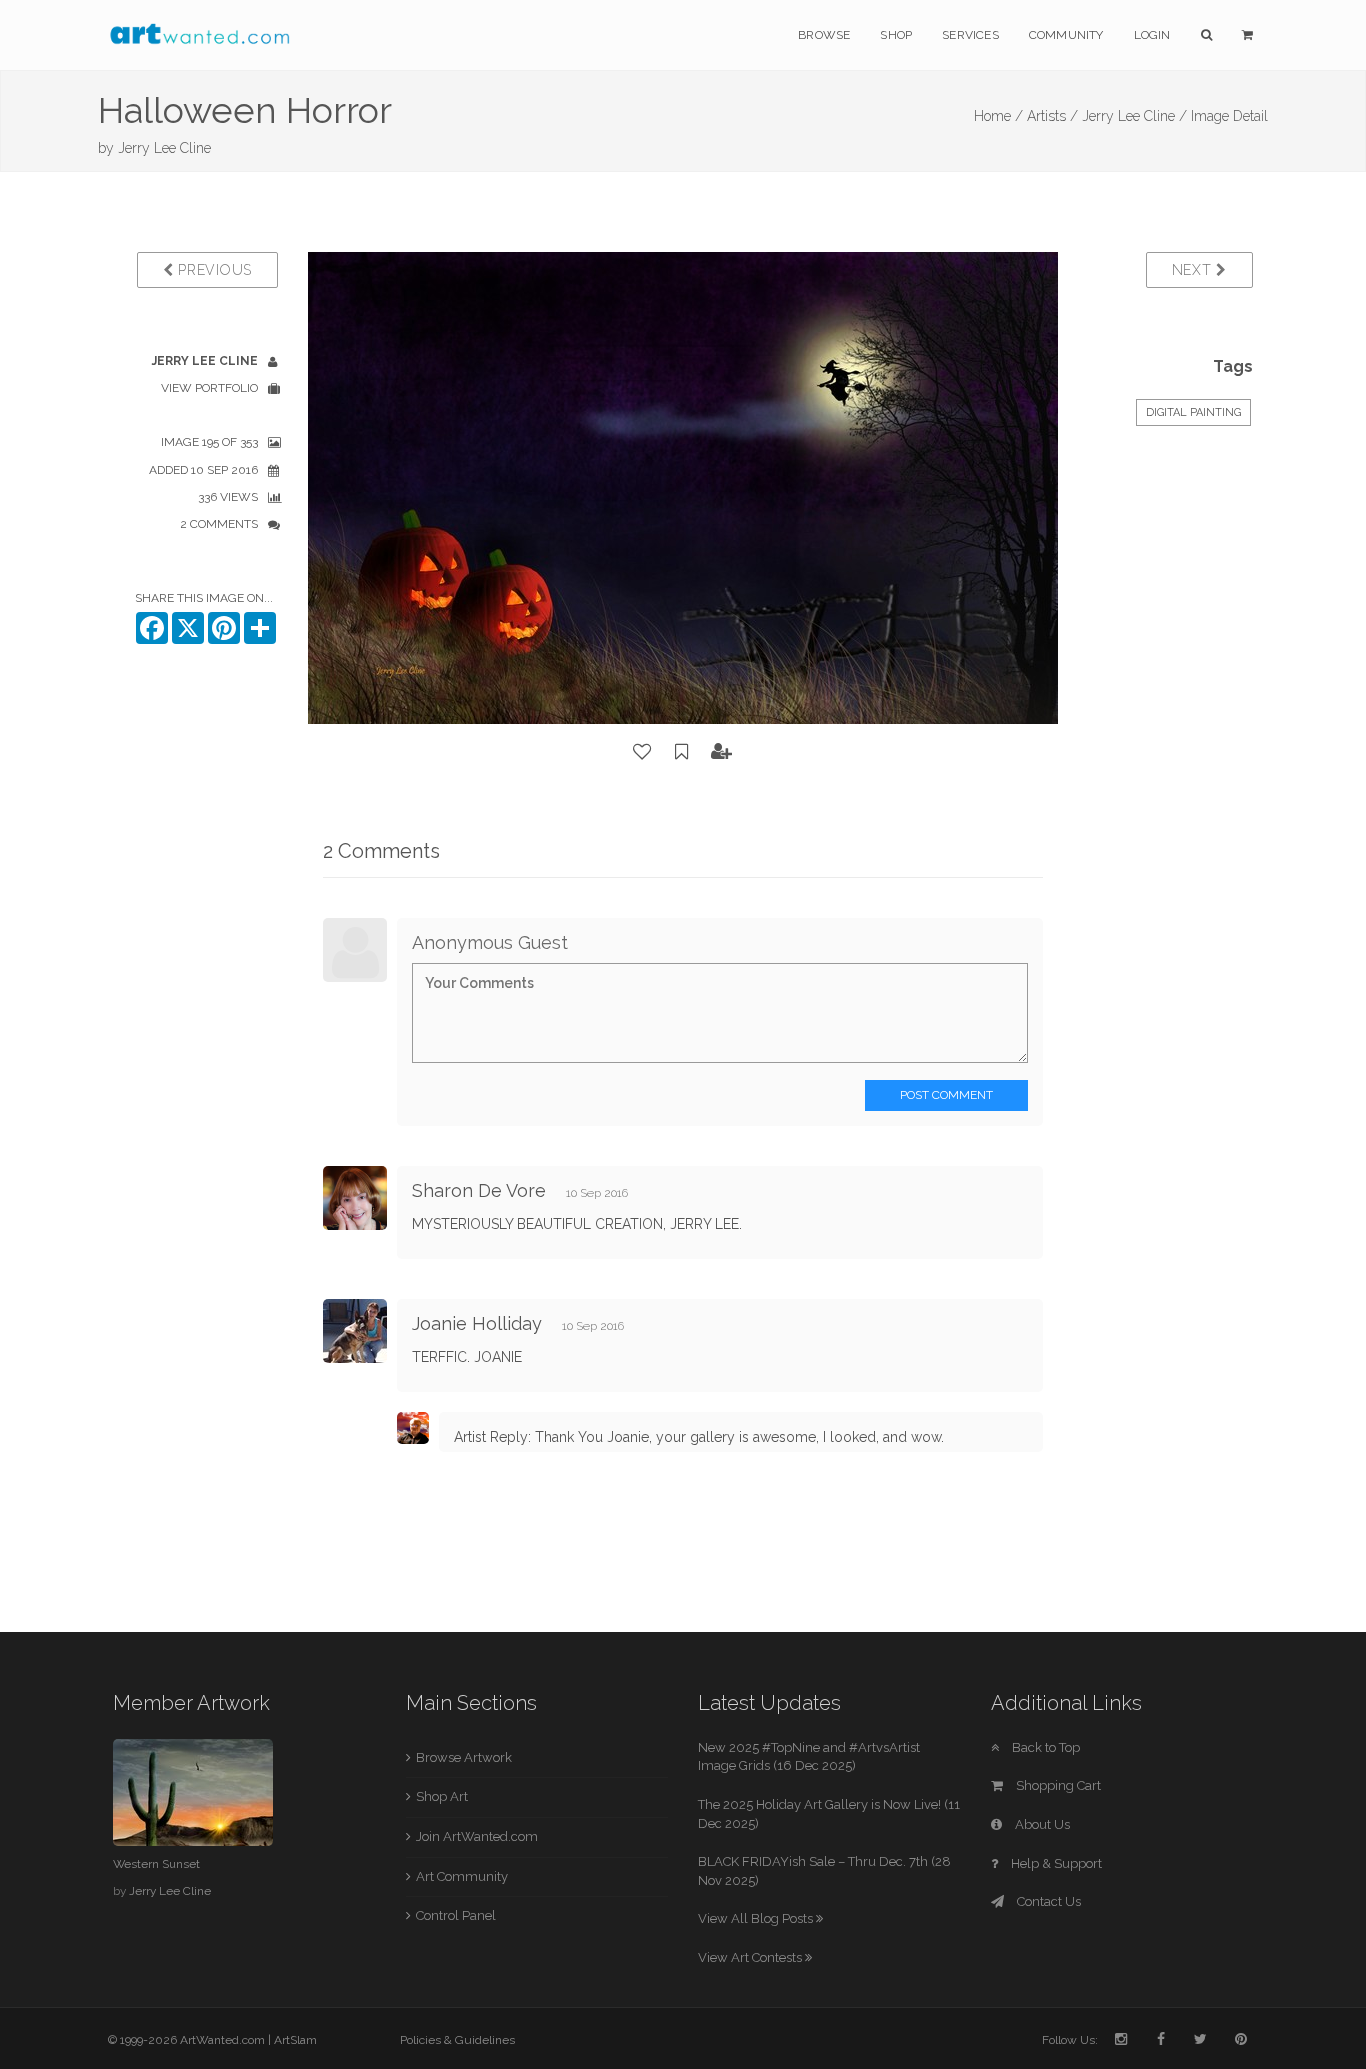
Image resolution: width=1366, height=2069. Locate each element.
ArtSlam (295, 2040)
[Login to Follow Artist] (722, 752)
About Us (1041, 1824)
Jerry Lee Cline (164, 148)
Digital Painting (1193, 412)
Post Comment (946, 1095)
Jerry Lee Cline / (1134, 116)
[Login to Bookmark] (682, 752)
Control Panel (456, 1915)
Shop (896, 35)
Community (1066, 35)
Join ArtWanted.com (477, 1836)
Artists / (1052, 116)
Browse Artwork (464, 1757)
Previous (213, 270)
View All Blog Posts (757, 1918)
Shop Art (442, 1796)
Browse (824, 35)
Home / (998, 116)
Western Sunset (156, 1864)
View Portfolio (209, 388)
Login (1152, 35)
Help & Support (1055, 1863)
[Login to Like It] (643, 752)
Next (1194, 270)
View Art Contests (751, 1957)
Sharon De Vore (479, 1190)
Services (970, 35)
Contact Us (1047, 1901)
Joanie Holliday (477, 1323)
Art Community (462, 1876)
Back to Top (1044, 1747)
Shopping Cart (1057, 1785)
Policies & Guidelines (457, 2040)
